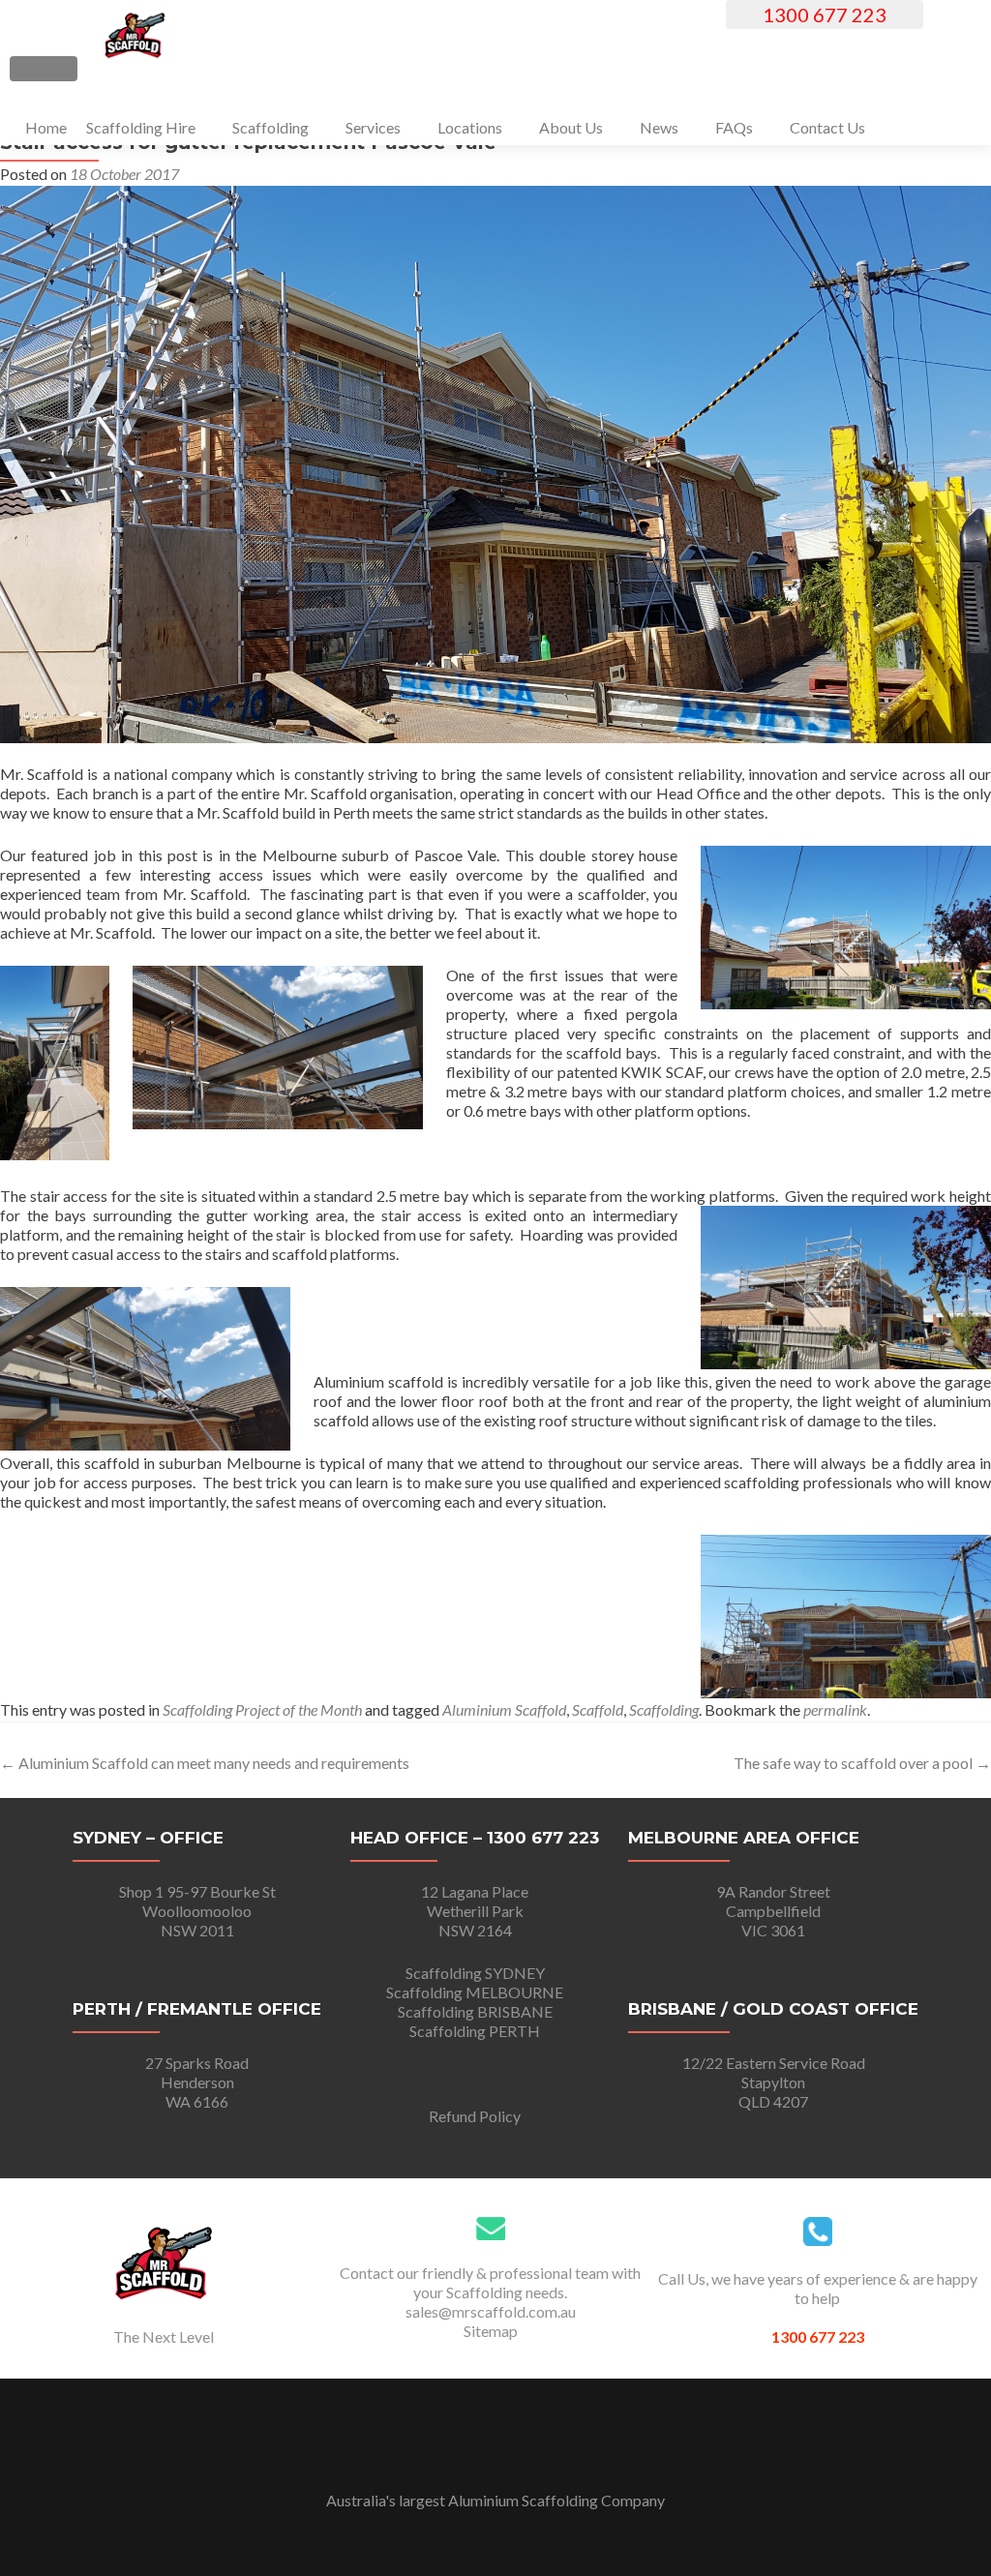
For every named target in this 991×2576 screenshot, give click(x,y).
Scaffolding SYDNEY (475, 1973)
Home (46, 127)
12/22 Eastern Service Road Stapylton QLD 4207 (774, 2082)
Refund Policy (475, 2116)
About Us (571, 127)
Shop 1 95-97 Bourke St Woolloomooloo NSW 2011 (197, 1911)
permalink (835, 1709)
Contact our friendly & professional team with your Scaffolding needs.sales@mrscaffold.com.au (490, 2292)
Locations (470, 127)
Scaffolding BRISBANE (475, 2011)
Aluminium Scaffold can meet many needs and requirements (205, 1763)
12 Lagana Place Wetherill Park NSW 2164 (475, 1911)
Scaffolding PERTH (475, 2031)
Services (373, 127)
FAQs (734, 127)
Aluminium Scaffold (504, 1709)
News (659, 127)
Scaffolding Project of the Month (262, 1709)
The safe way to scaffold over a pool (862, 1763)
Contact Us (827, 127)
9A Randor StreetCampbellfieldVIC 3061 (773, 1911)
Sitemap (491, 2331)
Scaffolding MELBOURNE (475, 1992)
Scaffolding (270, 127)
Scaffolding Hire (141, 127)
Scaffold (598, 1709)
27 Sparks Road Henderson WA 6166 (197, 2082)
